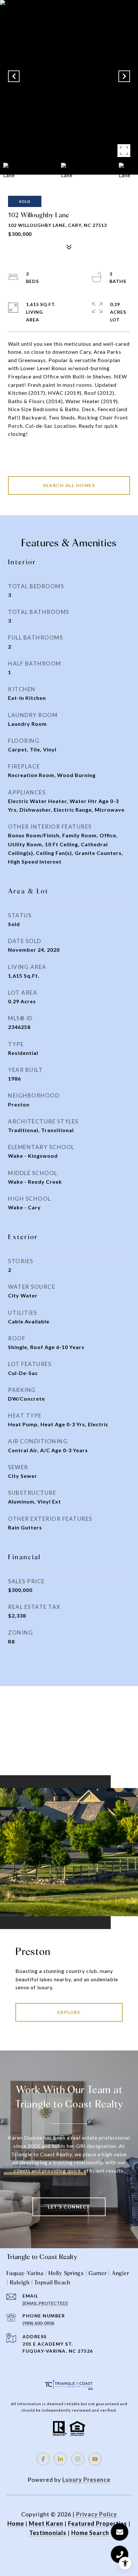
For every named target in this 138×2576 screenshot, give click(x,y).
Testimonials (48, 2533)
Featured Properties (98, 2523)
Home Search (90, 2533)
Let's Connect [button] (69, 2207)
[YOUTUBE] (95, 2459)
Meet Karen (46, 2523)
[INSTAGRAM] (78, 2459)
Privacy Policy (97, 2514)
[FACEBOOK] (43, 2459)
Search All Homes (69, 485)
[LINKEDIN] (60, 2459)
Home (16, 2523)
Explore (69, 2012)
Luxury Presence (86, 2480)
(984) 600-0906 (38, 2323)
